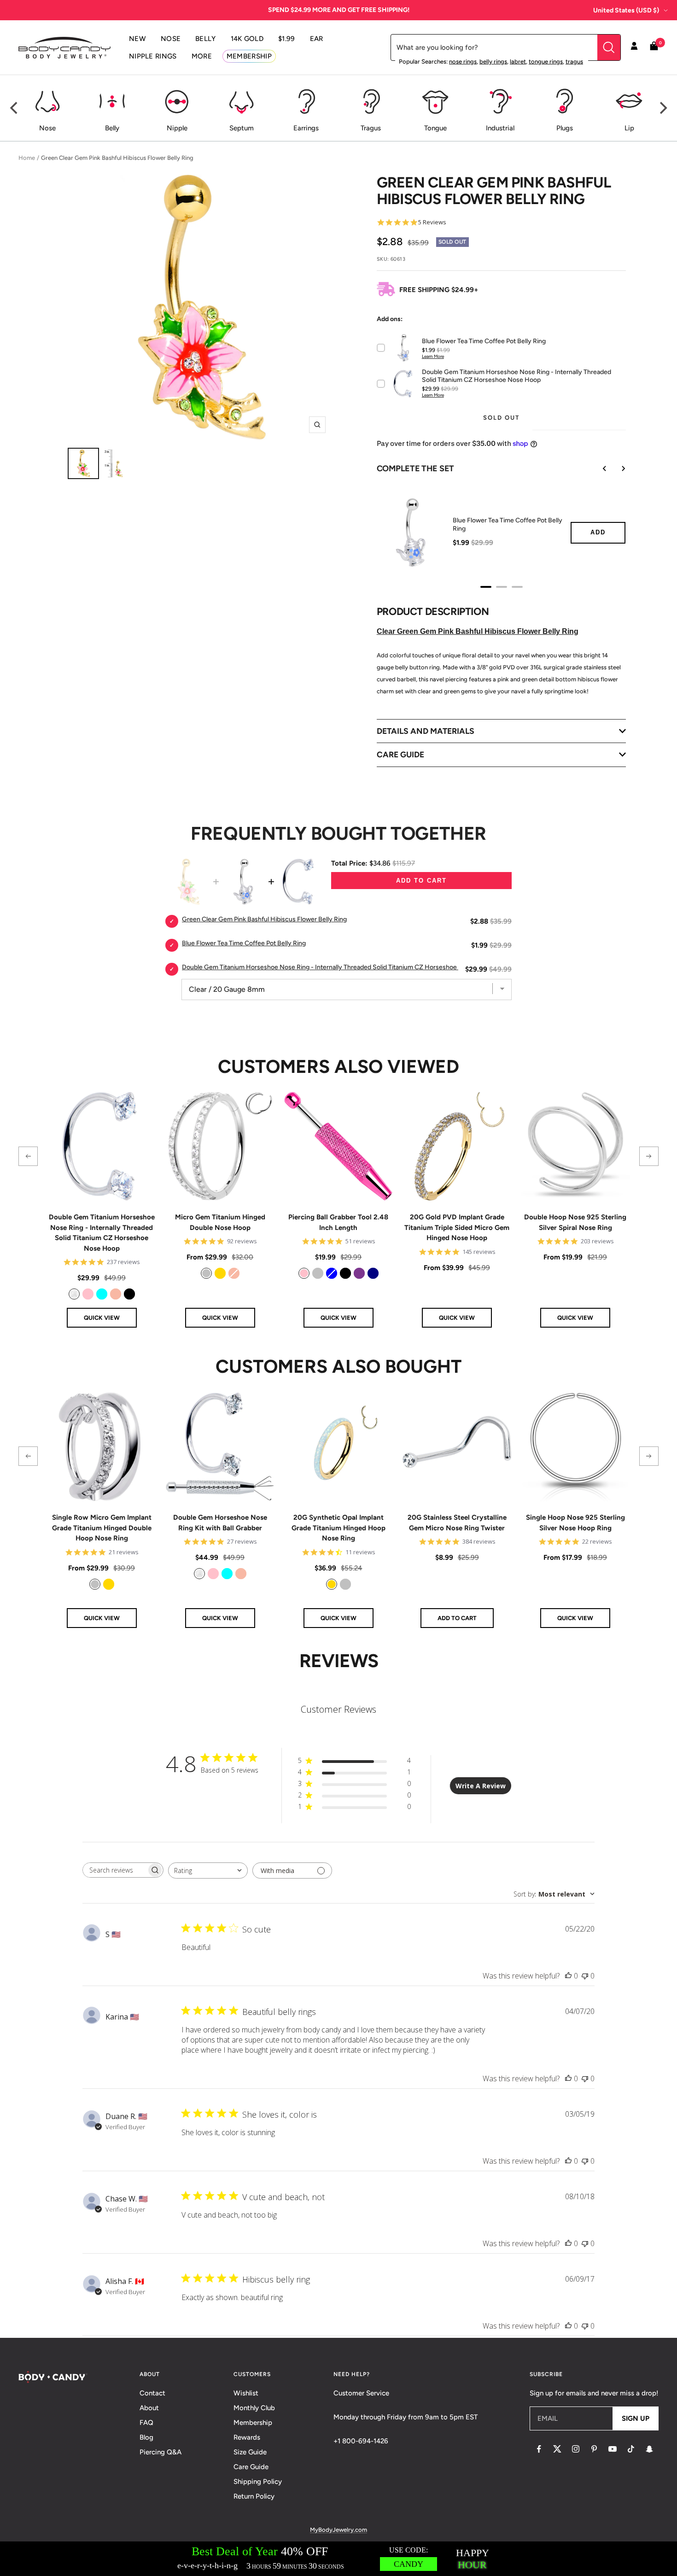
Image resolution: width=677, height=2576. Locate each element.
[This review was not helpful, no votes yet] (585, 1976)
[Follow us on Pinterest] (594, 2449)
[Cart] (654, 48)
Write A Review (481, 1786)
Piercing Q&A (160, 2452)
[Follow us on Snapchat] (649, 2449)
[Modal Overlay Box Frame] (338, 2559)
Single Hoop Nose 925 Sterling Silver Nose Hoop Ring (575, 1523)
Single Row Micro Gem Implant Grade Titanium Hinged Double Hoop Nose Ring (102, 1528)
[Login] (634, 47)
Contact (152, 2393)
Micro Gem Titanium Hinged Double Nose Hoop (220, 1222)
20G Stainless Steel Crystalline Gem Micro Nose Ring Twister (457, 1523)
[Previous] (15, 108)
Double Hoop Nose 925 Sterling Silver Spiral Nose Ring (575, 1222)
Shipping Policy (258, 2482)
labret (518, 61)
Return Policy (254, 2496)
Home (27, 158)
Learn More (433, 356)
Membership (253, 2423)
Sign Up (636, 2418)
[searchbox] (115, 1870)
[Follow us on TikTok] (631, 2449)
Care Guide (251, 2467)
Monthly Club (254, 2408)
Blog (146, 2437)
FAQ (146, 2423)
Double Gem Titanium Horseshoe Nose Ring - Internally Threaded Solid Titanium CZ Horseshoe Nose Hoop (102, 1233)
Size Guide (250, 2452)
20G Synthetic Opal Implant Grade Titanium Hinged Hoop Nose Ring (338, 1528)
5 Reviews (432, 222)
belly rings (493, 61)
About (149, 2408)
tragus (574, 61)
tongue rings (546, 61)
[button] (28, 1156)
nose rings (463, 61)
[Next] (662, 108)
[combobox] (208, 1871)
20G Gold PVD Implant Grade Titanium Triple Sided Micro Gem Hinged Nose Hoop (457, 1227)
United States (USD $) (626, 10)
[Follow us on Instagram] (576, 2449)
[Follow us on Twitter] (557, 2449)
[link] (74, 1294)
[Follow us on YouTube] (613, 2449)
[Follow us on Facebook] (539, 2449)
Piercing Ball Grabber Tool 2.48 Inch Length (338, 1222)
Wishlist (246, 2393)
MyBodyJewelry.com (338, 2530)
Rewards (247, 2437)
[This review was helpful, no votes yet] (568, 1976)
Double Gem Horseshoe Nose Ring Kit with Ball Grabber (220, 1523)
